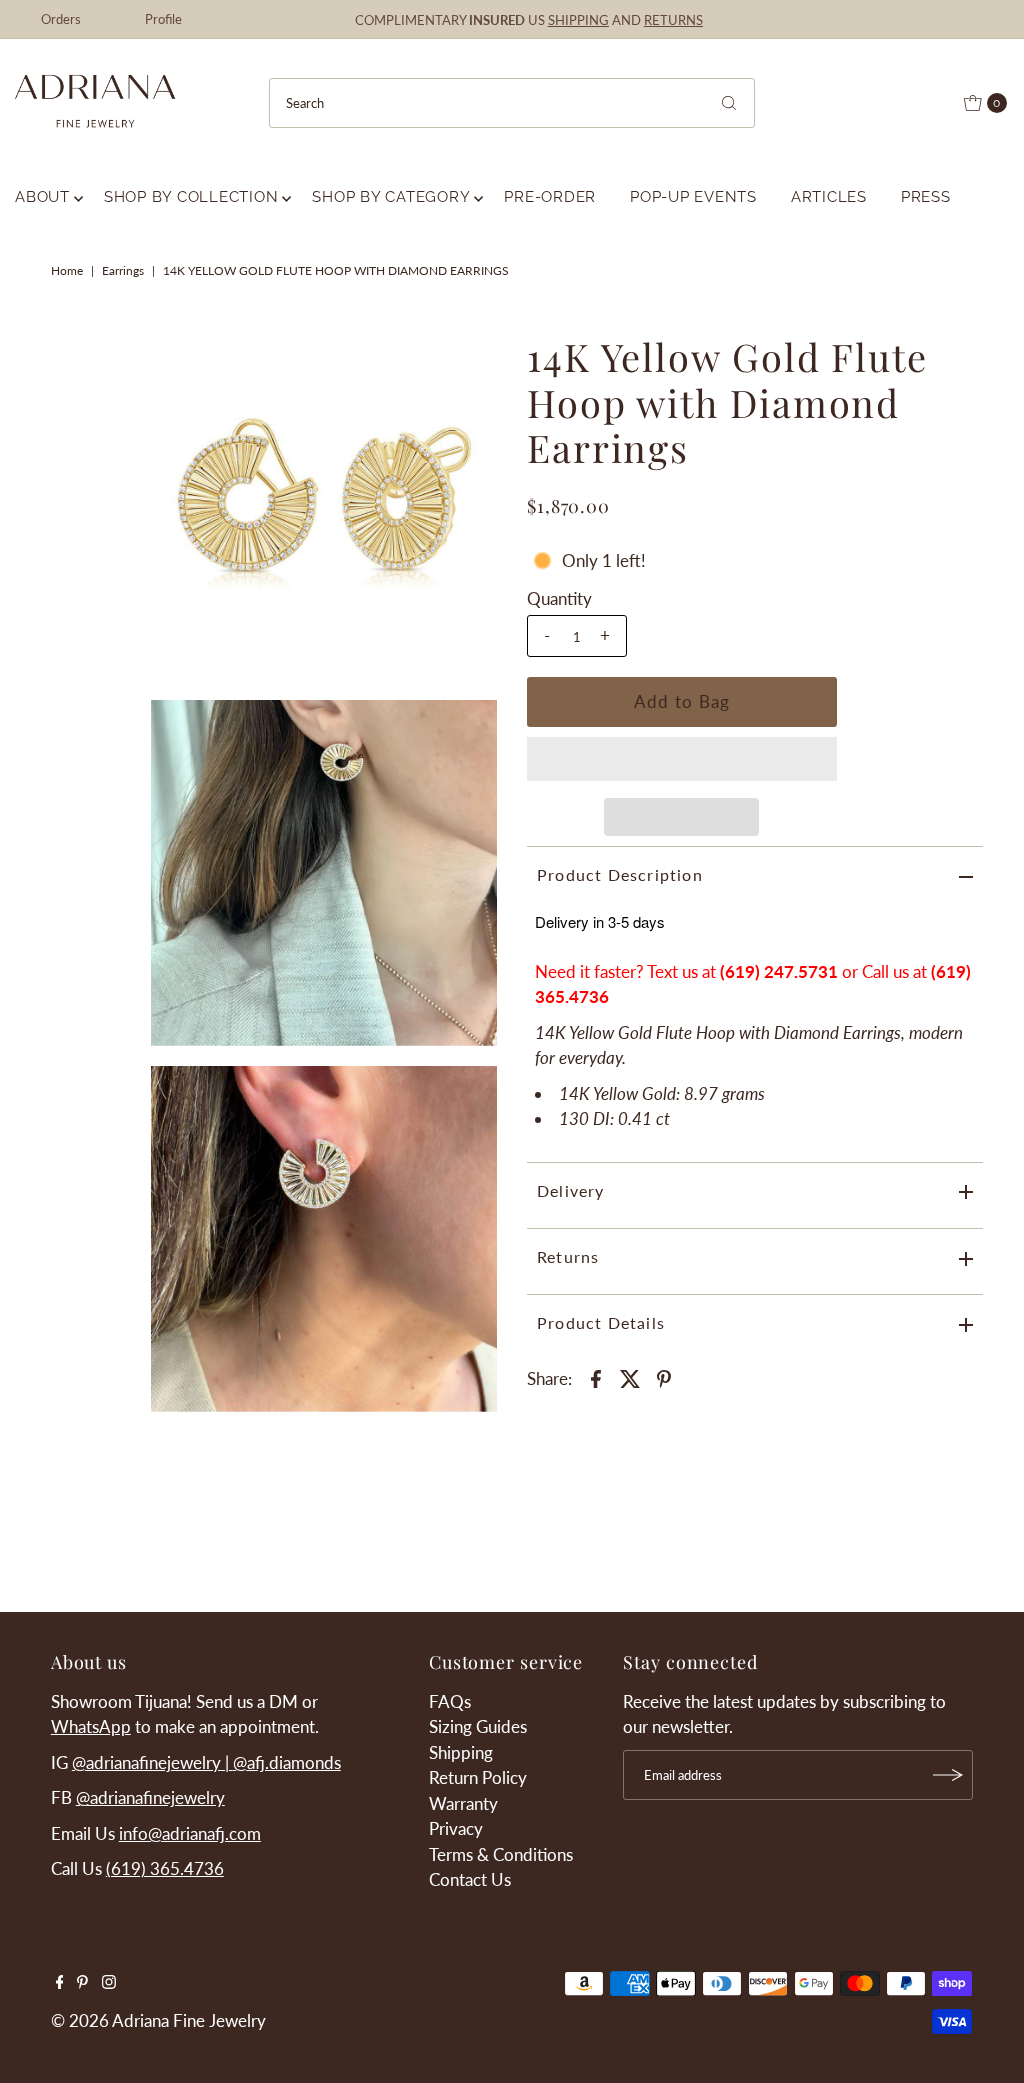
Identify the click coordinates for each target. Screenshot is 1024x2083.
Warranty (463, 1803)
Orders (61, 19)
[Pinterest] (82, 1983)
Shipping (461, 1752)
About (42, 197)
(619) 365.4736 (165, 1868)
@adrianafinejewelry (150, 1797)
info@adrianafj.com (190, 1833)
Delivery (571, 1190)
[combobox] (512, 103)
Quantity (559, 598)
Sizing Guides (478, 1726)
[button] (682, 759)
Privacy (456, 1828)
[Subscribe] (948, 1775)
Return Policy (478, 1777)
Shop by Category (391, 197)
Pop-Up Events (693, 197)
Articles (829, 197)
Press (926, 197)
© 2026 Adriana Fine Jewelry (158, 2020)
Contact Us (470, 1879)
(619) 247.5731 (779, 971)
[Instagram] (109, 1983)
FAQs (450, 1701)
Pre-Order (550, 197)
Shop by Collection (191, 197)
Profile (163, 19)
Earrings (123, 270)
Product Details (601, 1322)
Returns (568, 1256)
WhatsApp (91, 1726)
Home (67, 270)
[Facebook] (60, 1983)
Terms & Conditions (501, 1854)
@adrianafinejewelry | (152, 1762)
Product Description (620, 874)
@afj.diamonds (287, 1762)
